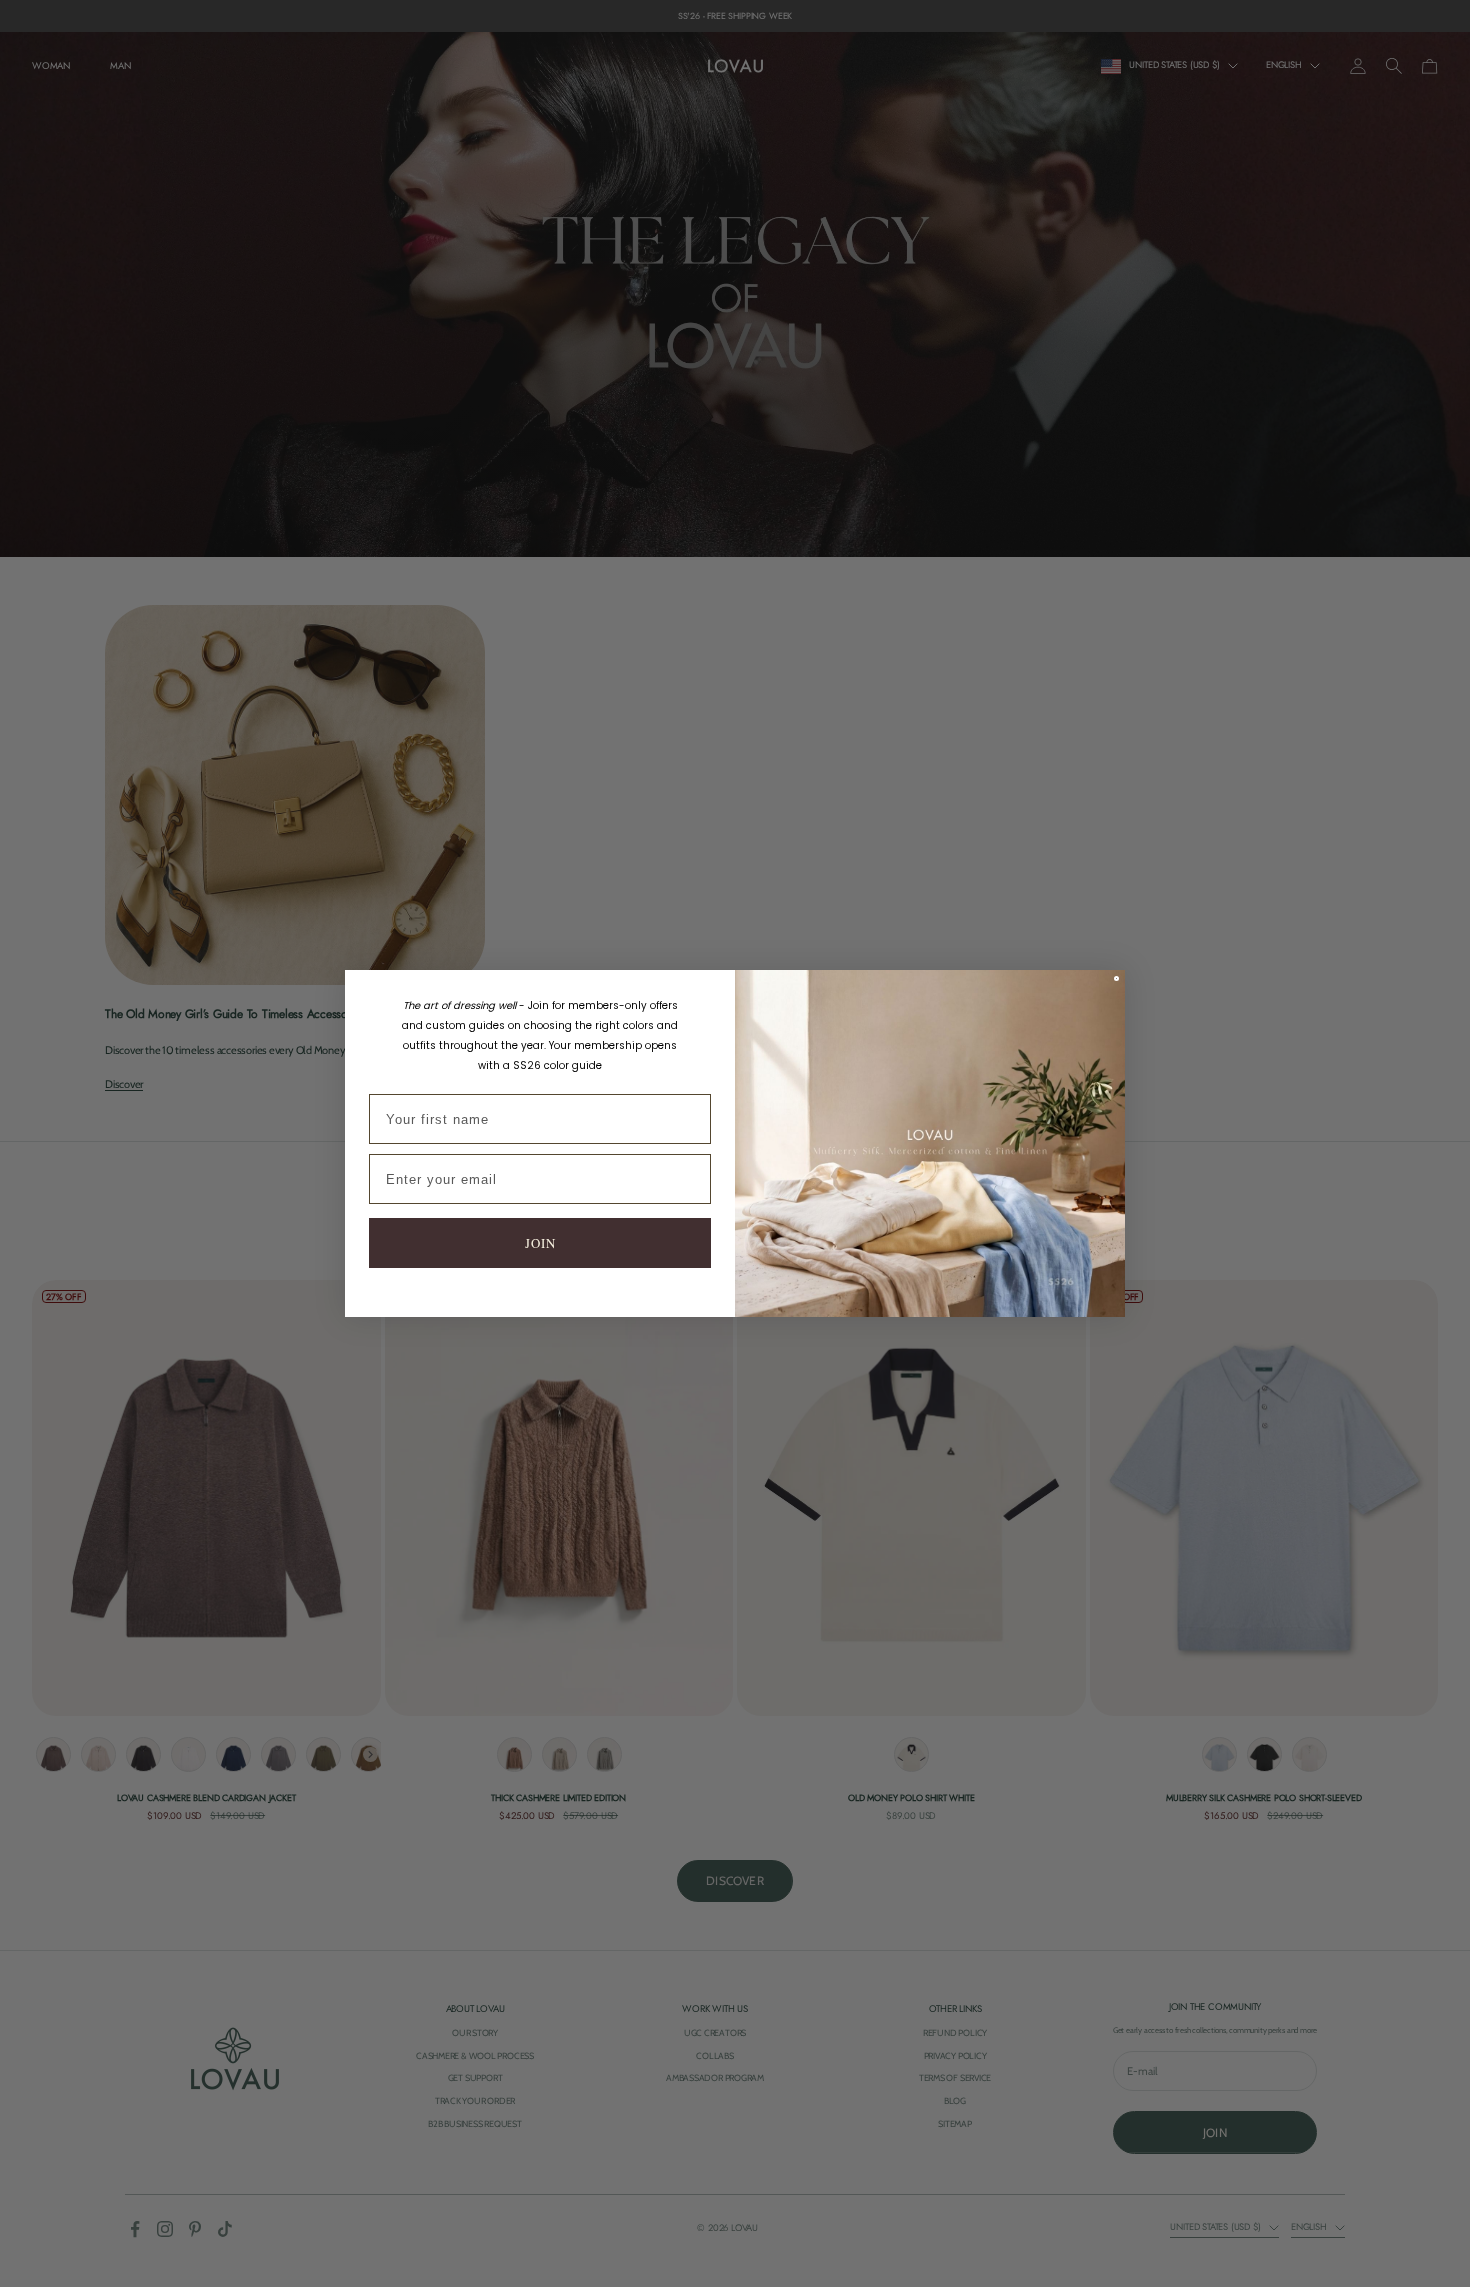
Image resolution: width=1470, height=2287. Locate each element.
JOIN (540, 1243)
